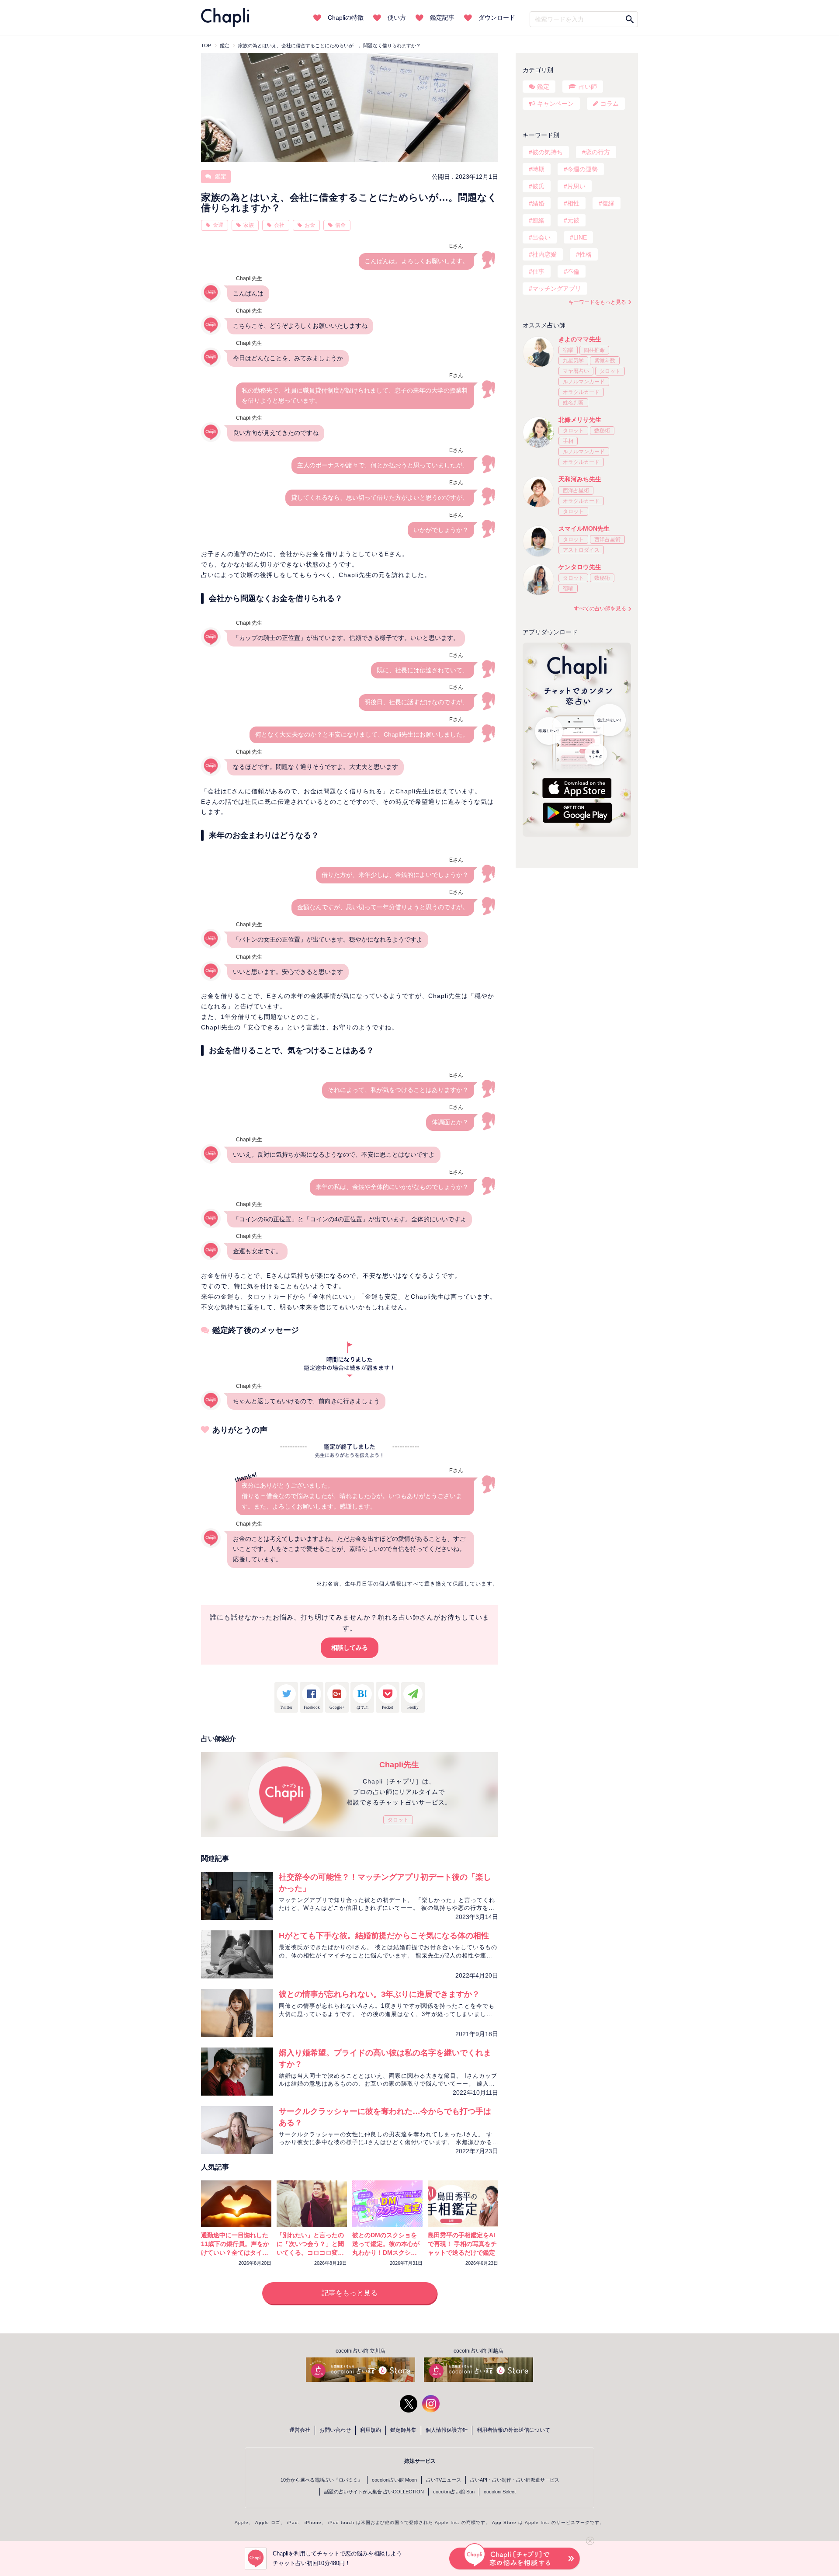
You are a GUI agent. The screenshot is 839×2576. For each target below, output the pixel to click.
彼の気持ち (548, 152)
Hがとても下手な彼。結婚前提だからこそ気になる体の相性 (384, 1936)
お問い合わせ (335, 2430)
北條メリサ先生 (580, 420)
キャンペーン (555, 104)
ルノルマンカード (584, 382)
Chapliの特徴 (346, 17)
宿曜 (568, 350)
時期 (538, 169)
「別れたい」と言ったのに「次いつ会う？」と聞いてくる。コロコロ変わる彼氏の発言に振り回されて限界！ (310, 2253)
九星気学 (573, 361)
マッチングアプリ (557, 289)
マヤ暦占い (576, 371)
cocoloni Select (500, 2492)
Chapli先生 (399, 1765)
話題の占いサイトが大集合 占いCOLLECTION (374, 2492)
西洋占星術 (576, 490)
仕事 (538, 271)
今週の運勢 (582, 169)
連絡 (538, 220)
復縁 (608, 203)
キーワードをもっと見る (597, 302)
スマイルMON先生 (584, 528)
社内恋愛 (544, 254)
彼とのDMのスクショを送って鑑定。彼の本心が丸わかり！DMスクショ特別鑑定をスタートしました (386, 2253)
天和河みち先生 (580, 479)
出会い (541, 237)
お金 (310, 225)
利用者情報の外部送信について (513, 2430)
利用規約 (371, 2430)
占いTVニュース (444, 2480)
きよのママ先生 (580, 339)
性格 (586, 254)
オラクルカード (581, 392)
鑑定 (220, 176)
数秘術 (602, 431)
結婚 (538, 203)
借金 (340, 225)
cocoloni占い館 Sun (454, 2492)
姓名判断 (573, 403)
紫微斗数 (605, 361)
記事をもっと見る (350, 2293)
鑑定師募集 (403, 2430)
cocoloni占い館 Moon (394, 2480)
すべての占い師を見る (600, 608)
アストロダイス (581, 550)
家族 (249, 225)
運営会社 (300, 2430)
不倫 (573, 271)
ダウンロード (497, 17)
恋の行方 (598, 152)
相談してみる (350, 1648)
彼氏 (538, 186)
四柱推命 (594, 350)
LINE (580, 237)
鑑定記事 (442, 17)
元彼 (573, 220)
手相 (568, 441)
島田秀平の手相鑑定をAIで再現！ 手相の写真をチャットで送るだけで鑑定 (462, 2244)
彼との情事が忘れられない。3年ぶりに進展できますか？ (379, 1994)
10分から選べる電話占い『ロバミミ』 (322, 2480)
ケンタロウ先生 (580, 567)
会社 (279, 225)
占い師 (588, 87)
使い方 (397, 17)
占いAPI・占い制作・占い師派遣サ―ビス (515, 2480)
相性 (573, 203)
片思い (576, 186)
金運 (218, 225)
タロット (398, 1820)
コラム (610, 104)
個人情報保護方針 (447, 2430)
